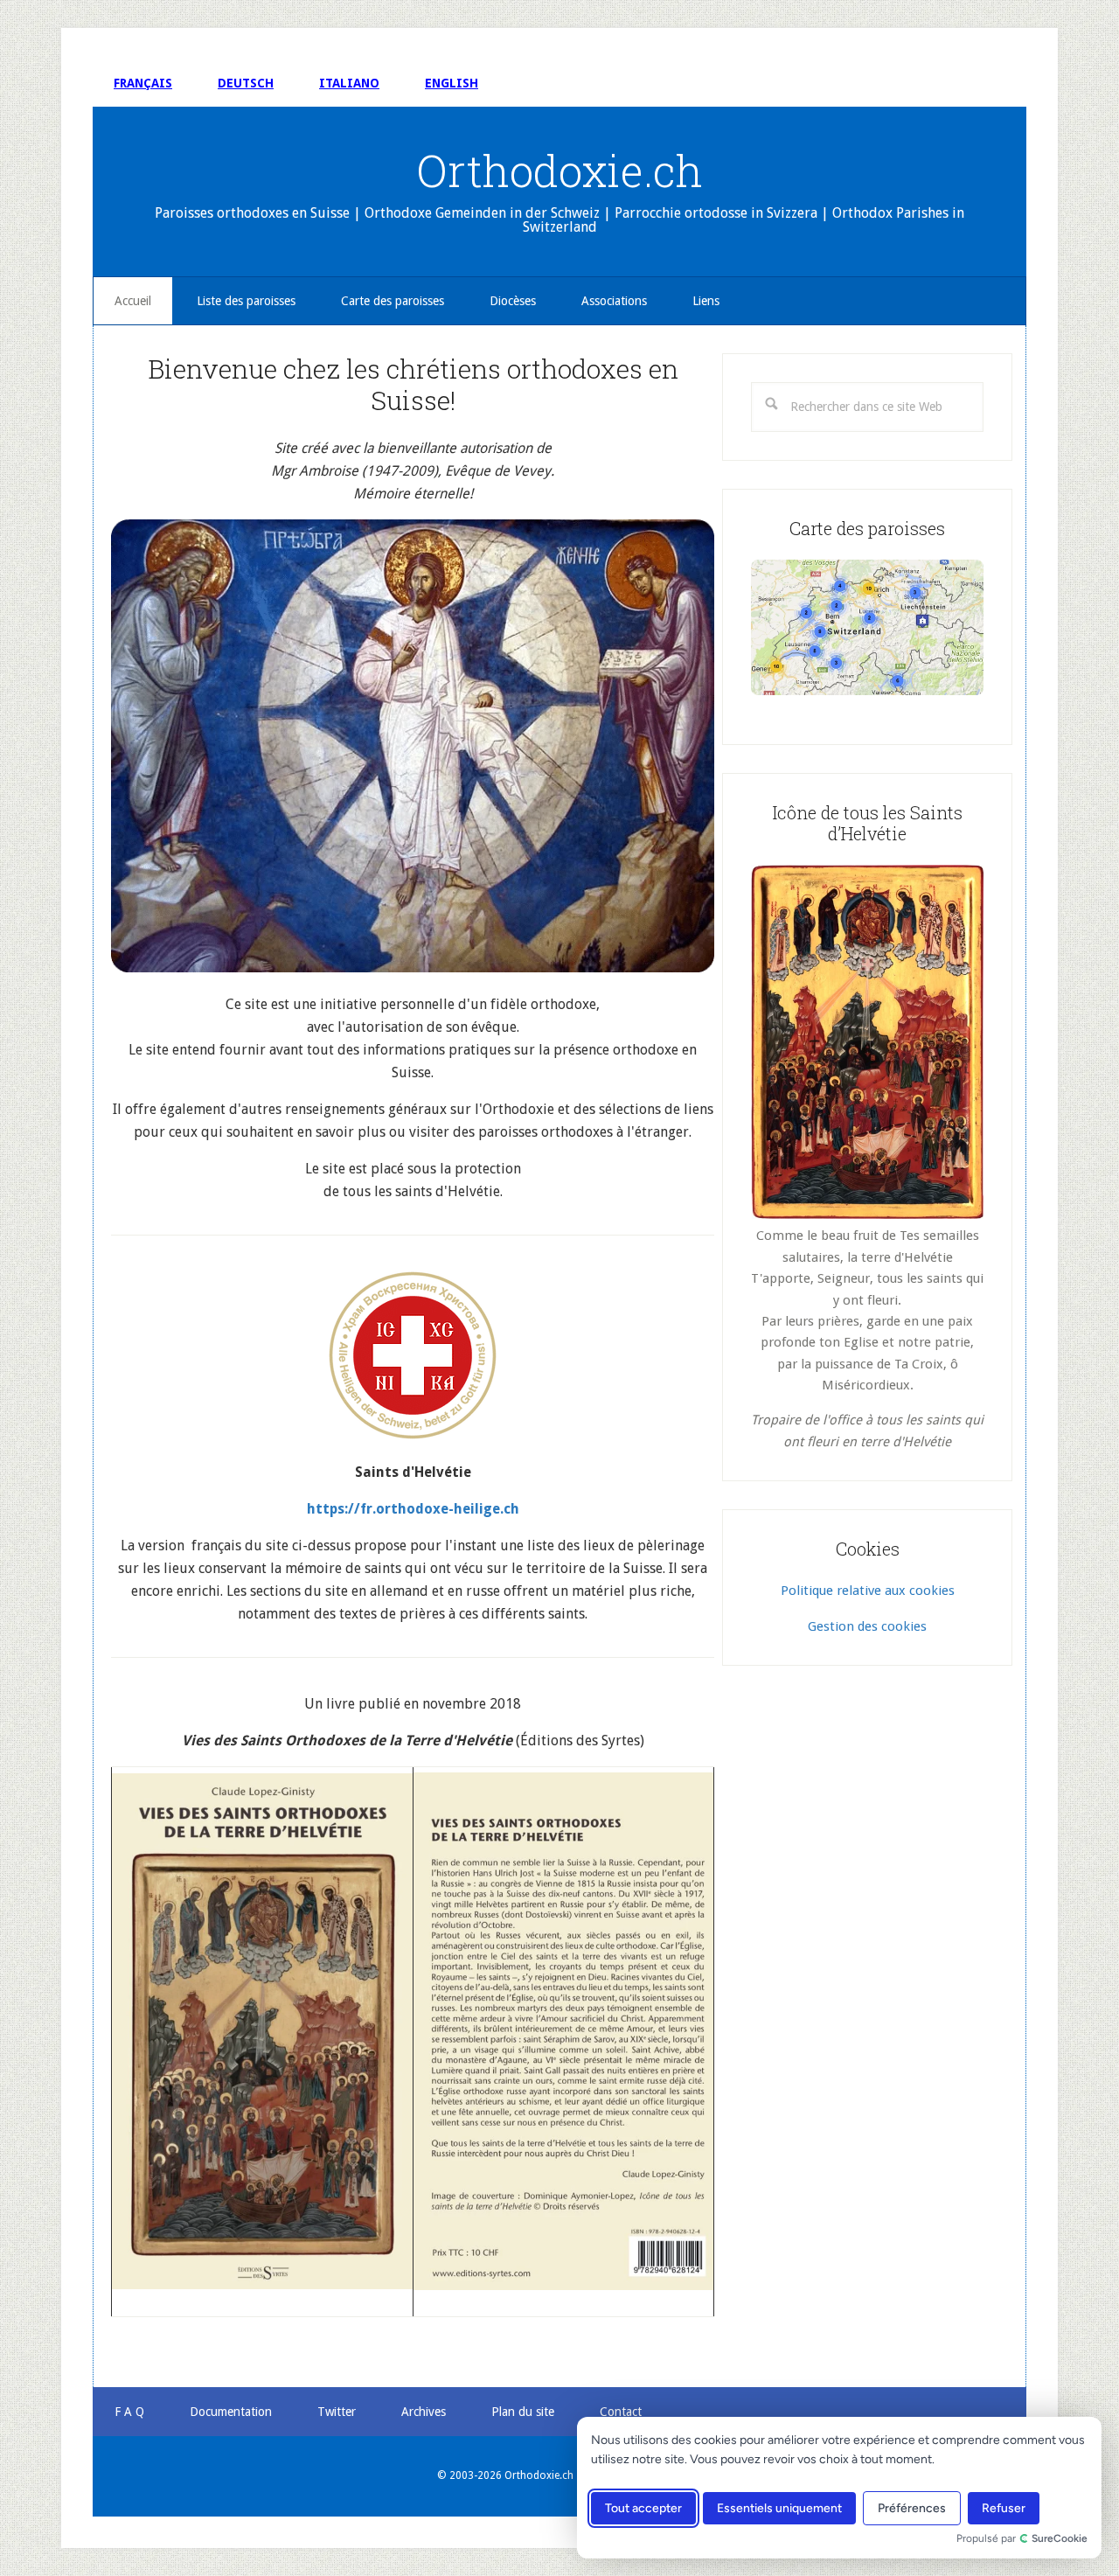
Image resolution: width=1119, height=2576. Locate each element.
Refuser (1004, 2508)
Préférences (912, 2508)
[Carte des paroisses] (867, 627)
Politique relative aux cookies (868, 1591)
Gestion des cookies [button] (867, 1626)
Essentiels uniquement (779, 2508)
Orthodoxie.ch (560, 171)
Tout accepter (643, 2508)
